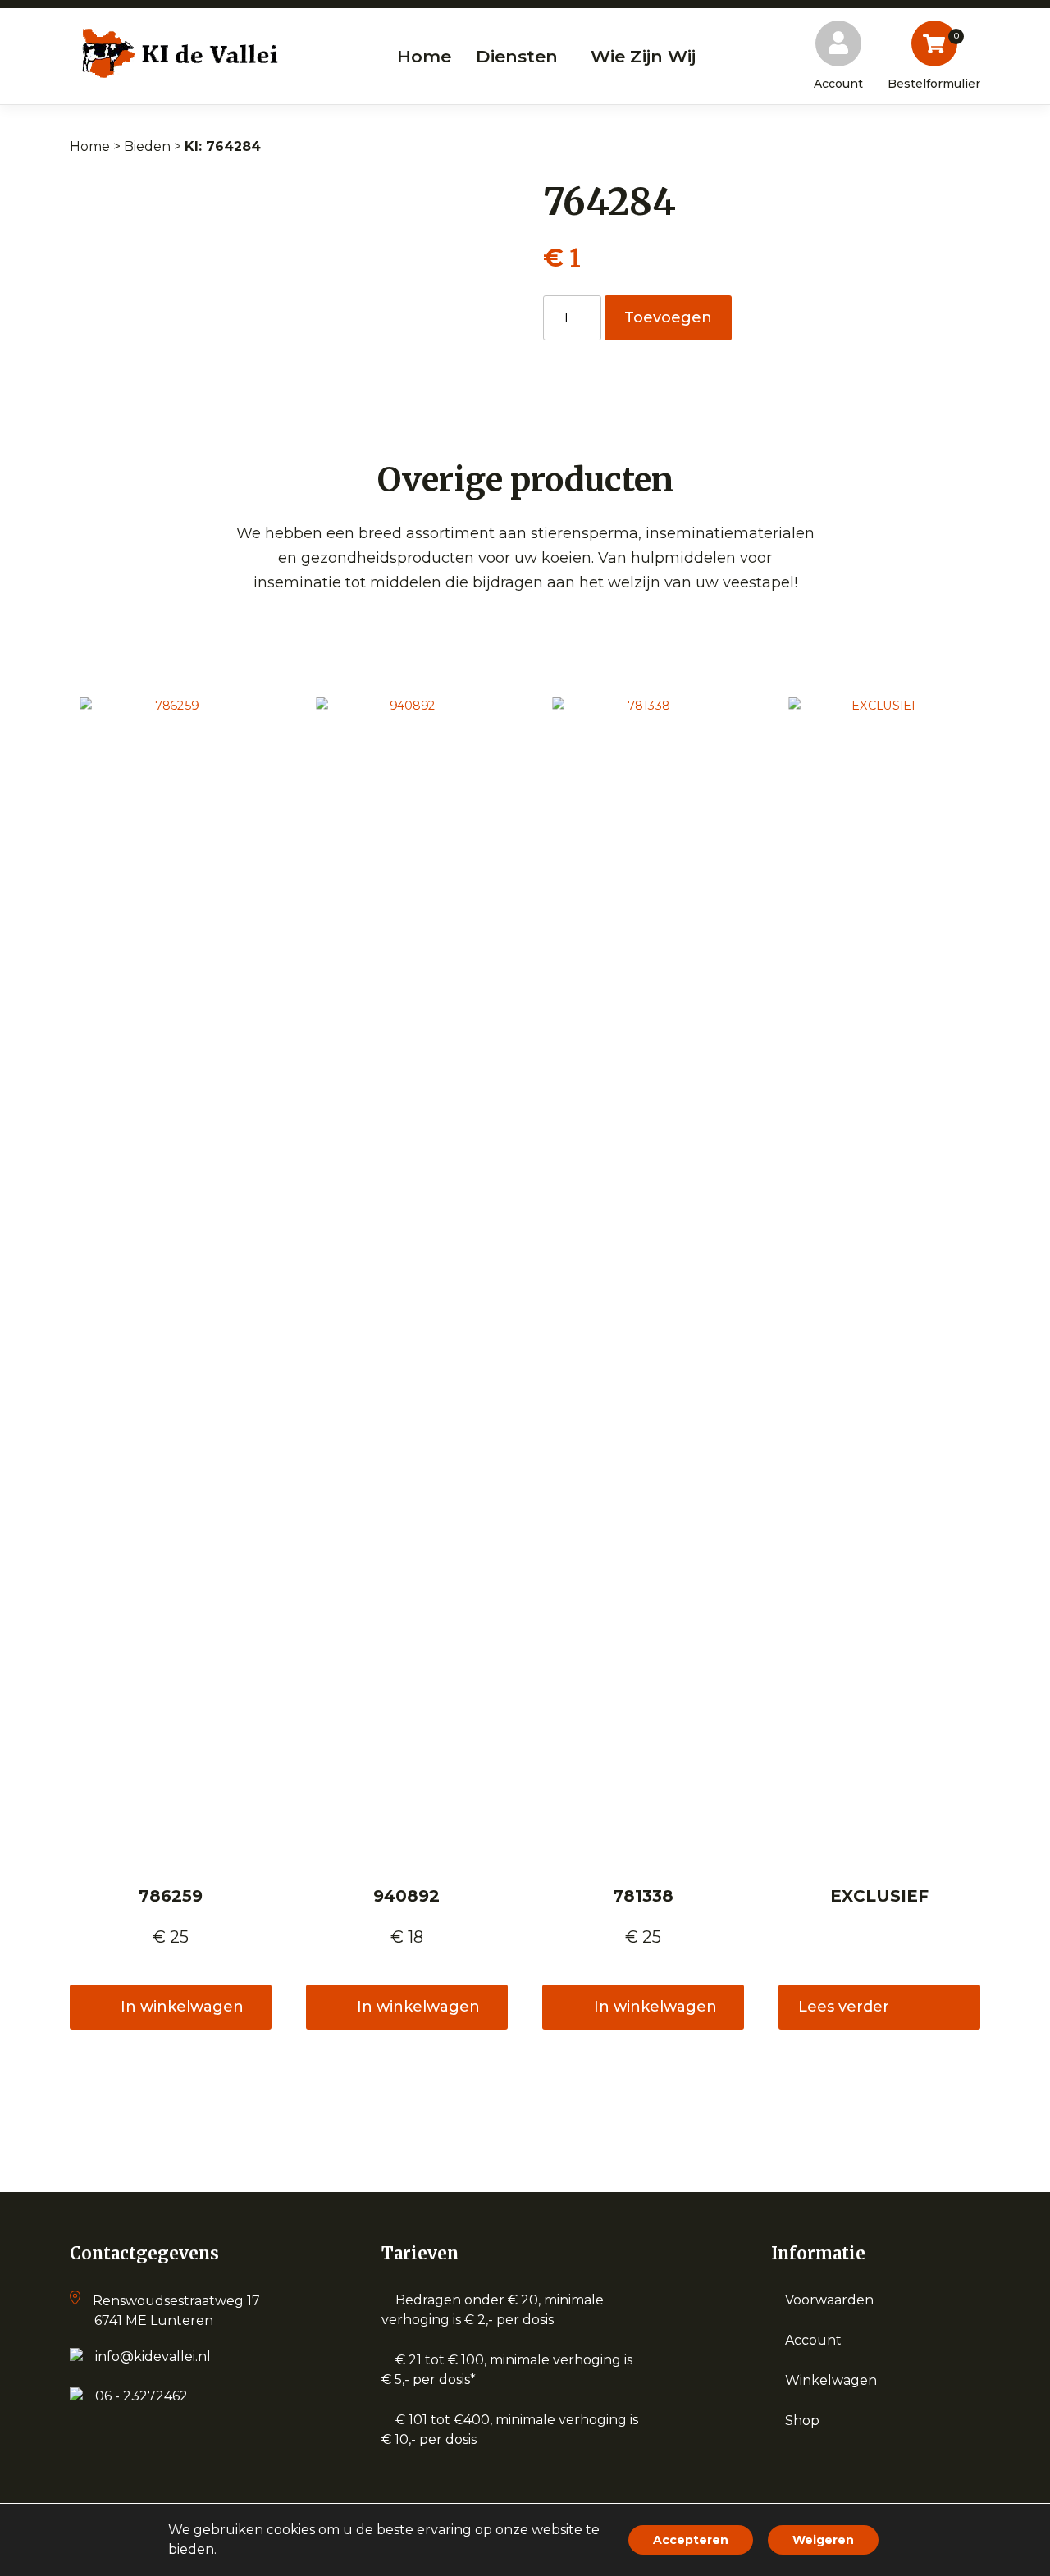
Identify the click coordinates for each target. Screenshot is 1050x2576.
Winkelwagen (831, 2380)
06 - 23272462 (142, 2396)
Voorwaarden (829, 2300)
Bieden (147, 146)
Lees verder (844, 2007)
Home (90, 146)
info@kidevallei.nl (153, 2357)
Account (813, 2340)
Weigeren (823, 2540)
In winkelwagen (182, 2007)
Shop (802, 2421)
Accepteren (691, 2540)
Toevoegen (668, 317)
